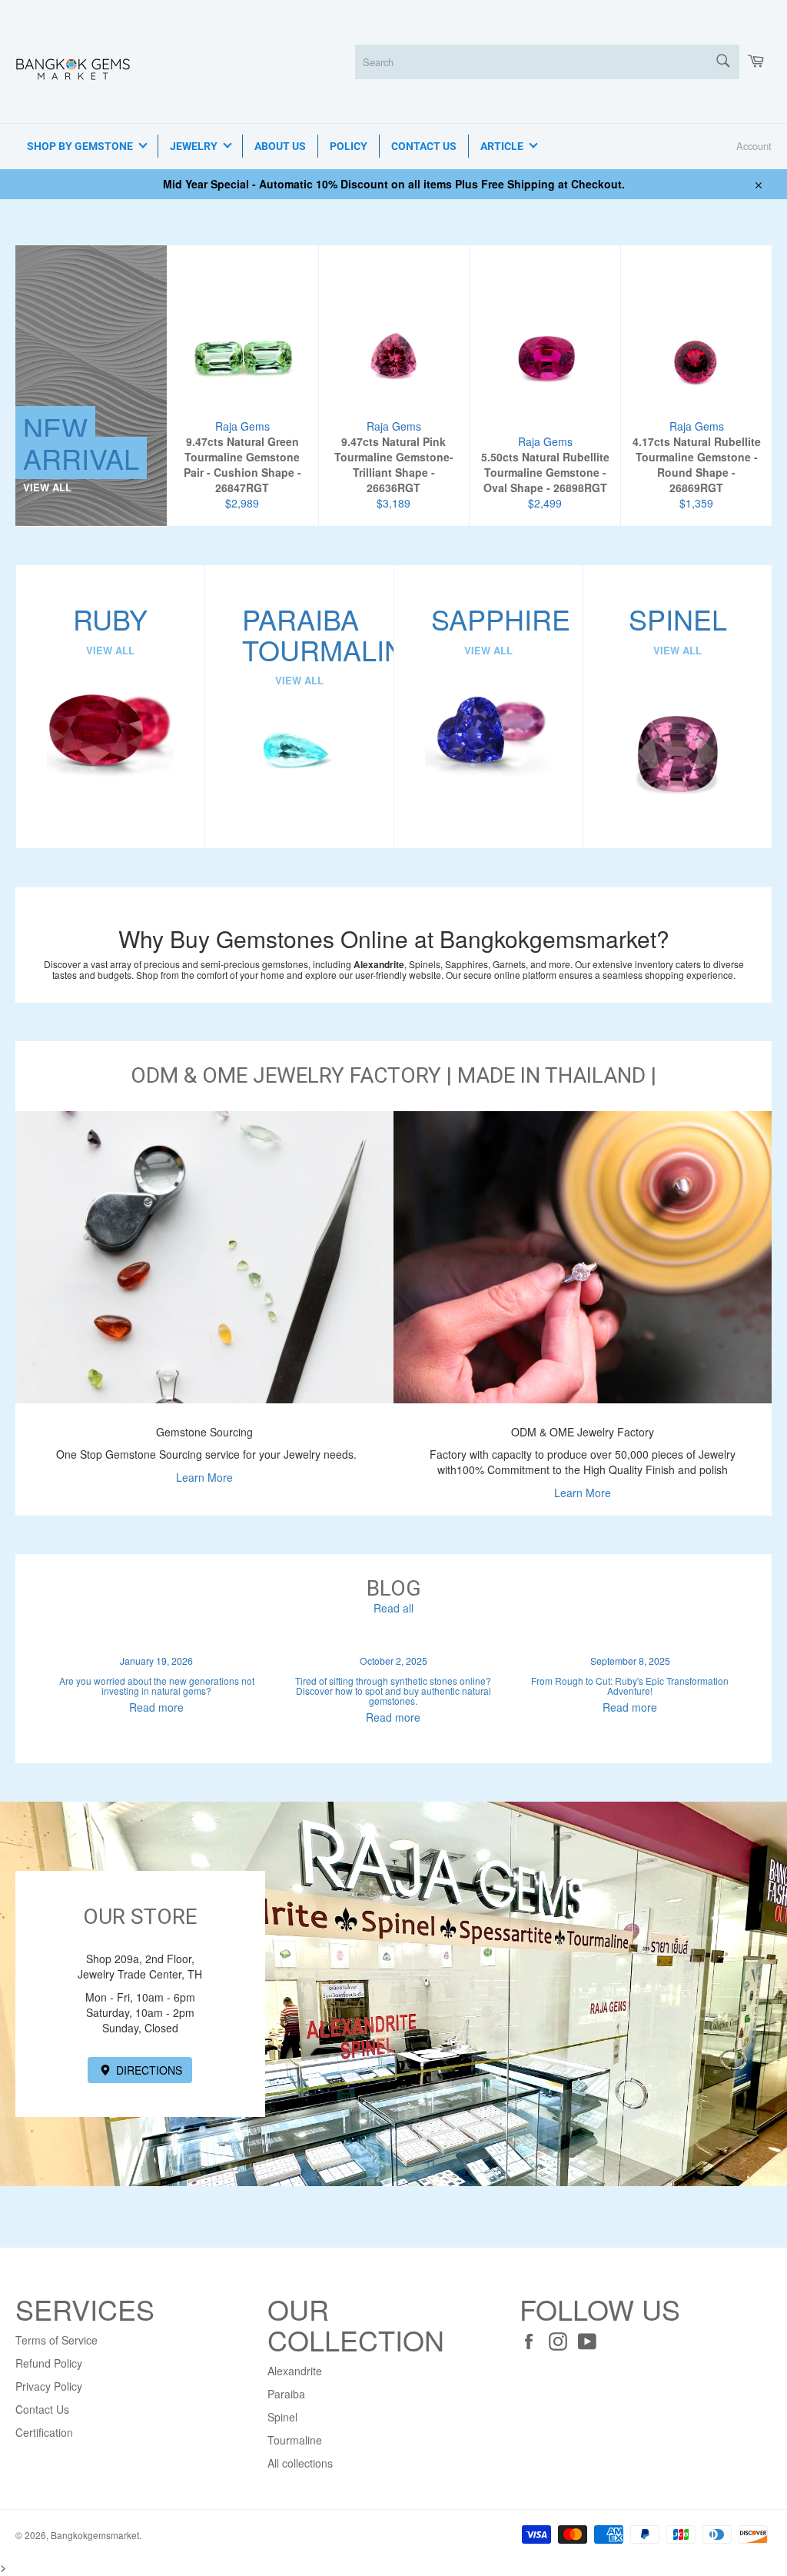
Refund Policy (49, 2363)
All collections (300, 2463)
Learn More (204, 1477)
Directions (148, 2070)
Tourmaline (295, 2440)
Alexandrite (295, 2371)
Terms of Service (56, 2340)
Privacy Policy (49, 2386)
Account (754, 146)
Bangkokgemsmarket (95, 2535)
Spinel (282, 2417)
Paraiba (286, 2394)
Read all (393, 1608)
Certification (44, 2432)
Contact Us (42, 2409)
